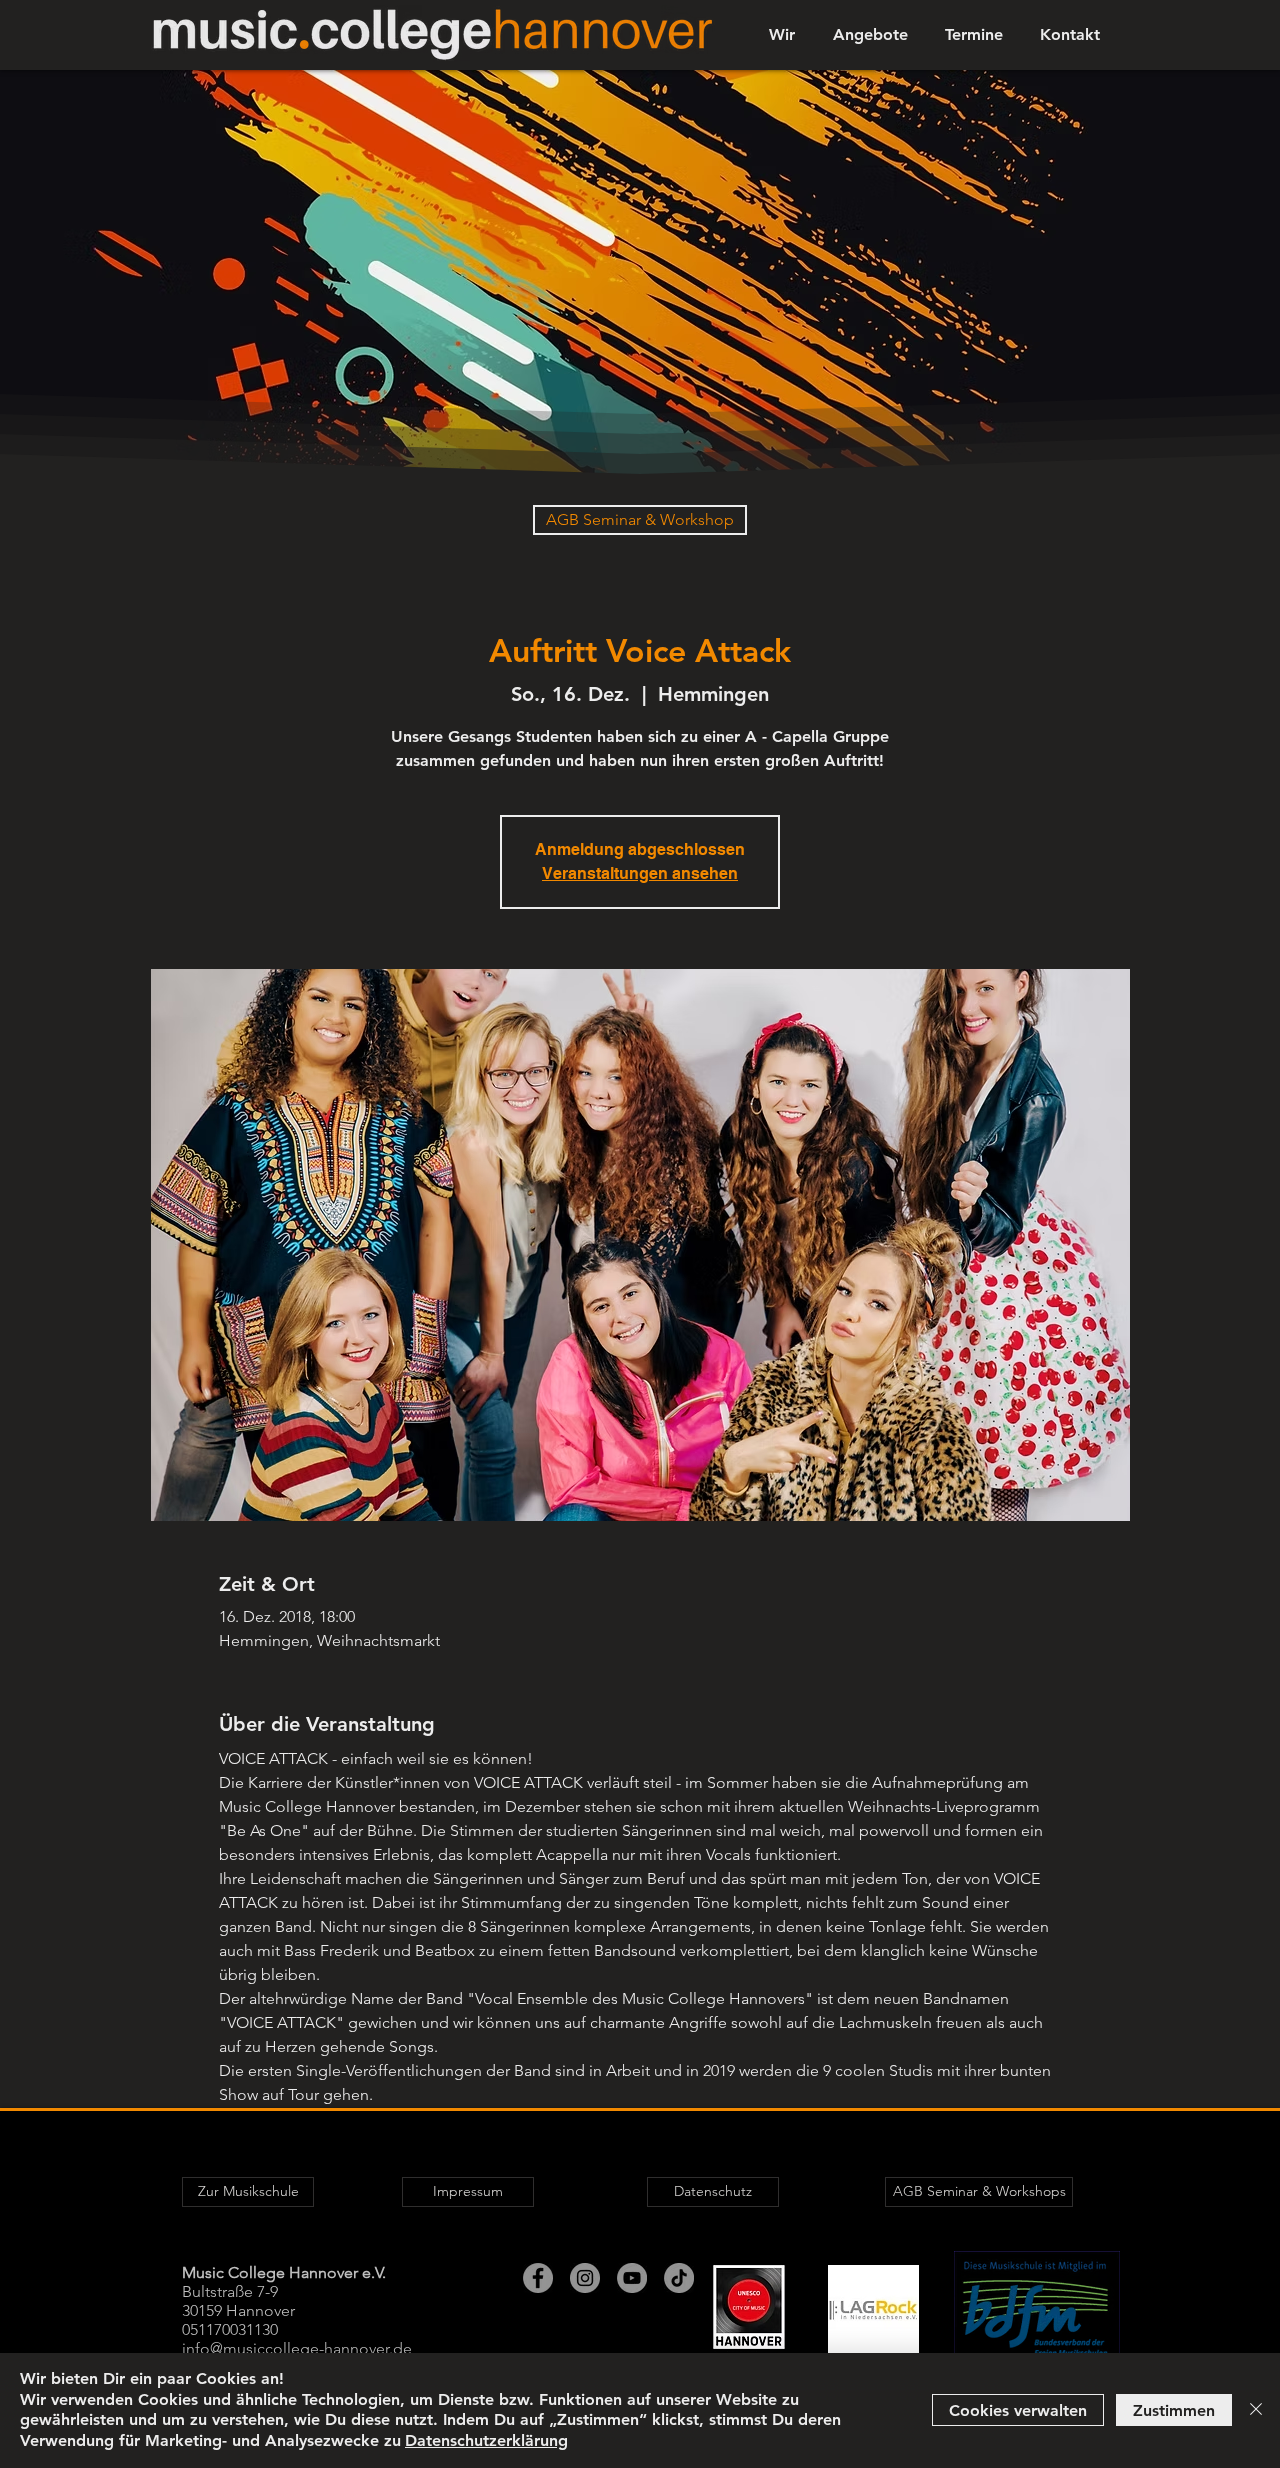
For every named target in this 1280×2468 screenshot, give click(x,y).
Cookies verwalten (1018, 2410)
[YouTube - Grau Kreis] (632, 2278)
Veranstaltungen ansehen (640, 873)
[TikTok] (679, 2278)
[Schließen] (1256, 2410)
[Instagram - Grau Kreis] (585, 2278)
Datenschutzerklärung (486, 2440)
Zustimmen (1174, 2410)
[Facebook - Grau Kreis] (538, 2278)
